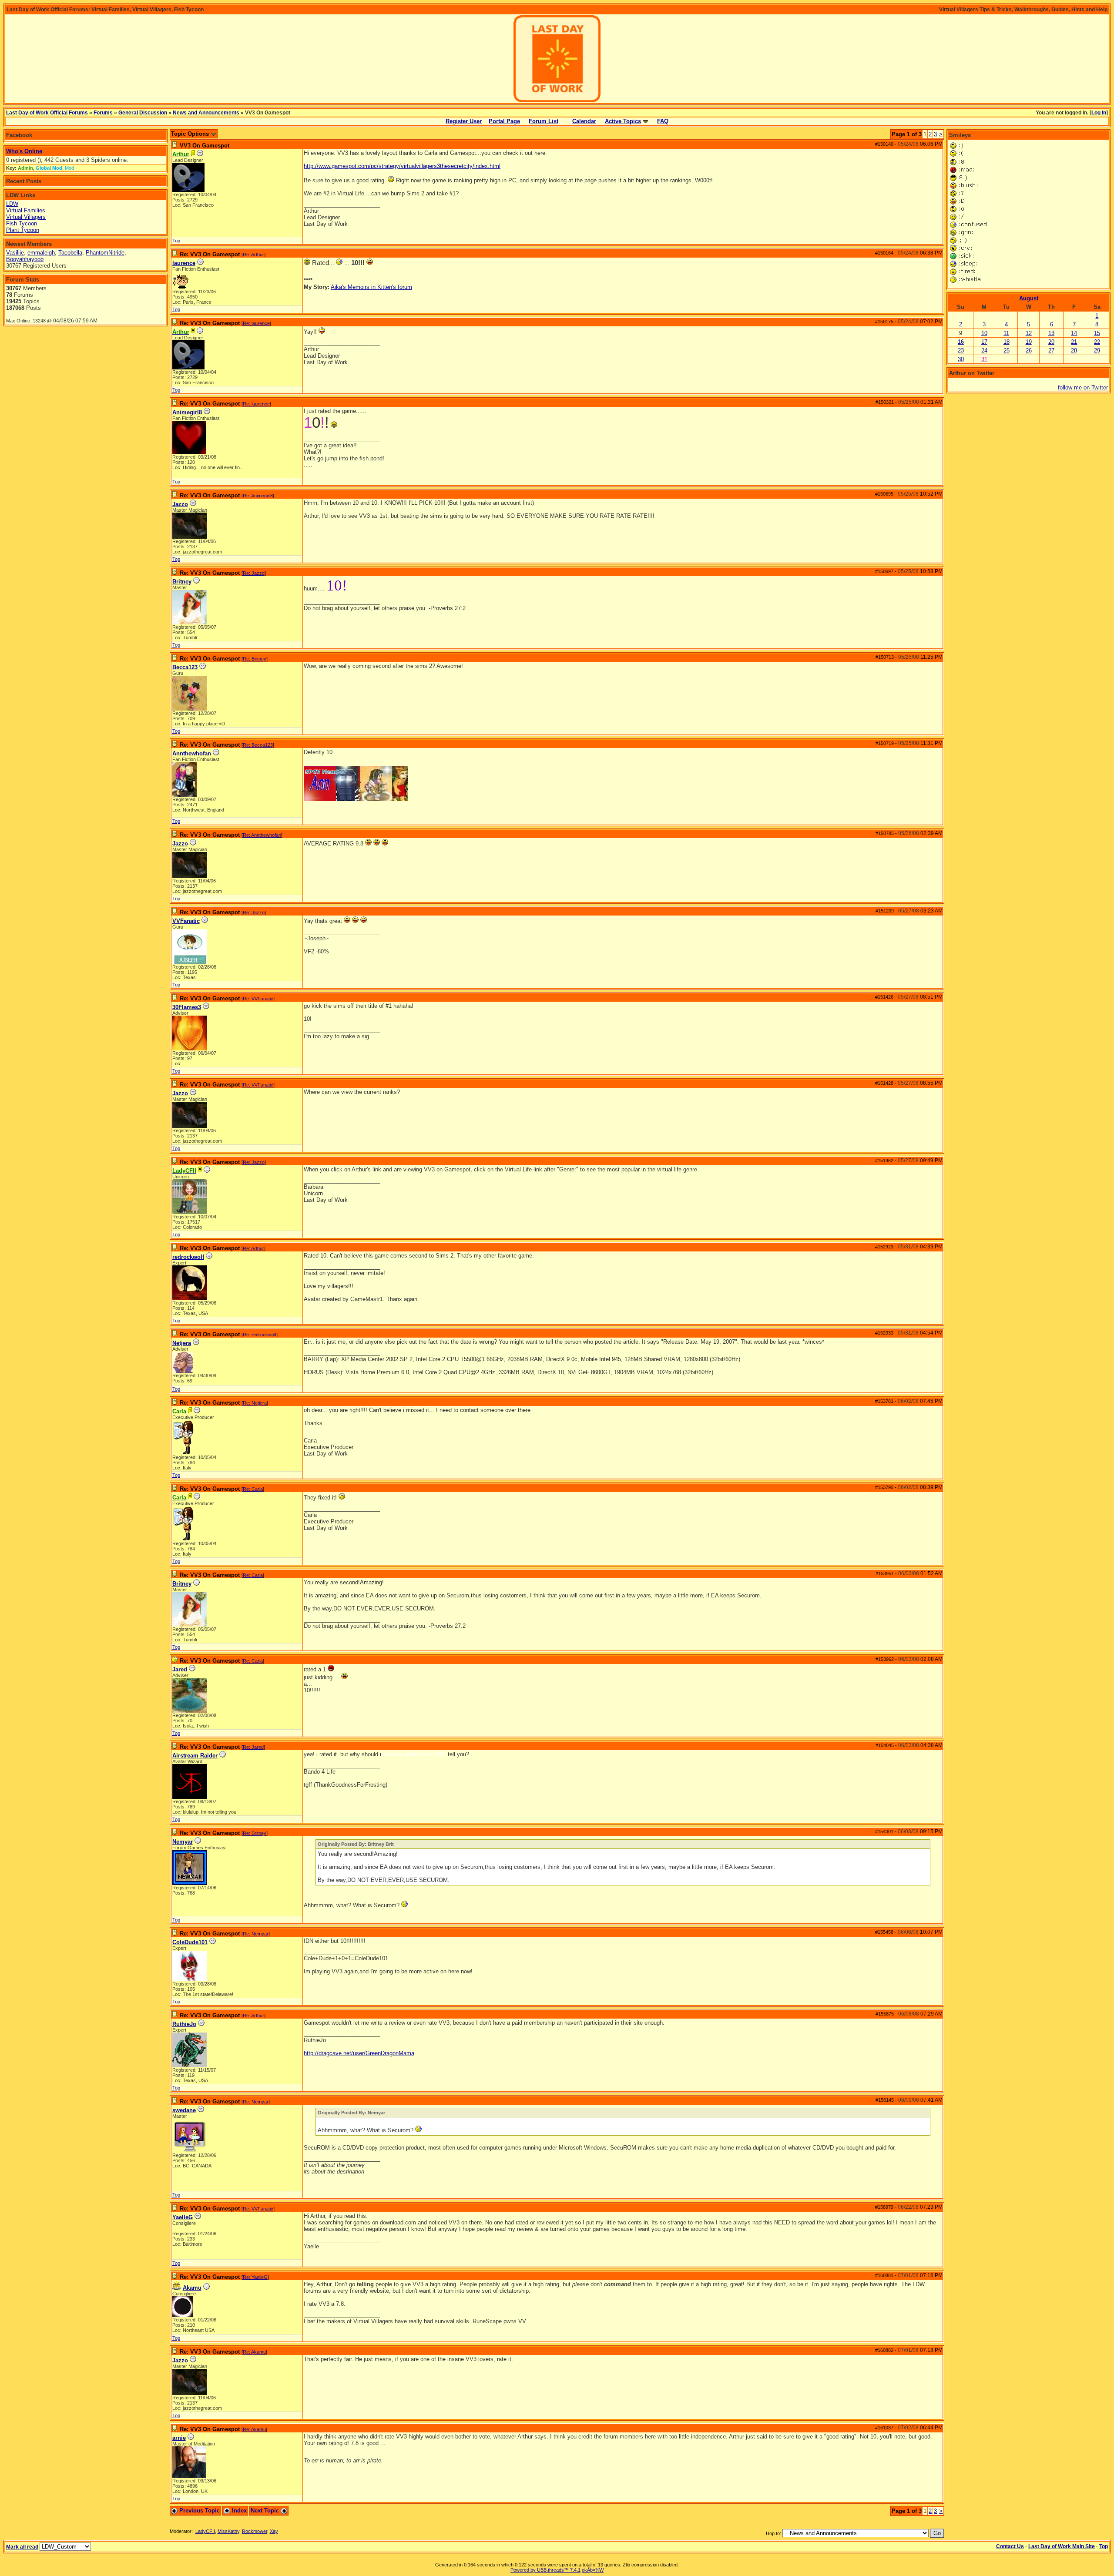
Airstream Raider (195, 1756)
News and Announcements (206, 113)
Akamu (192, 2288)
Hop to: (773, 2533)
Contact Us (1010, 2546)
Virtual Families (26, 210)
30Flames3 (187, 1007)
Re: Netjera (255, 1403)
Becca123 (185, 667)
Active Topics (623, 121)
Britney (182, 582)
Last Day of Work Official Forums (47, 113)
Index (238, 2511)
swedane (184, 2110)
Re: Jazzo (254, 573)
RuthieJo (184, 2024)
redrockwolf (188, 1257)
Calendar (584, 121)
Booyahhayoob (25, 259)
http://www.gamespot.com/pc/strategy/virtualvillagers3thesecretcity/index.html (402, 166)
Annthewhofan (192, 753)
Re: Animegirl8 (258, 496)
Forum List (544, 121)
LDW (12, 204)
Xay (274, 2531)
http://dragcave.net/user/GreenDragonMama (359, 2053)
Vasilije (15, 253)
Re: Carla (253, 1489)
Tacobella (70, 253)
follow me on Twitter (1083, 387)
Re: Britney (255, 659)
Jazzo (180, 504)
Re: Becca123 (258, 745)
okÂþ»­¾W (593, 2570)
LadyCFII (205, 2531)
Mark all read (22, 2547)
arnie (179, 2438)
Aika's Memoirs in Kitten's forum (371, 287)
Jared (180, 1669)
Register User (464, 121)
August (1029, 298)
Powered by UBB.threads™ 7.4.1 (545, 2570)
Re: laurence (256, 323)
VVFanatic (186, 921)
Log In (1099, 113)
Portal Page (504, 121)
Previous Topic (199, 2511)
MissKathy (228, 2531)
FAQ (663, 121)
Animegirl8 (187, 412)
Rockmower (255, 2531)
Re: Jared (253, 1747)
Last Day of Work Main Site (1062, 2546)
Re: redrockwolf (260, 1335)
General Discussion (143, 113)
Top (176, 241)
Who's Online (24, 151)
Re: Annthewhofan (262, 835)
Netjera (182, 1343)
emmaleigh (41, 253)
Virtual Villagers (26, 217)
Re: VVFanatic (258, 999)
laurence (184, 263)
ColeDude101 (190, 1942)
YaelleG (183, 2217)
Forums (103, 113)
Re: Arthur (253, 255)
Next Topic (266, 2511)
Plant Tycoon (23, 230)
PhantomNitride (105, 253)
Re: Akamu (254, 2352)
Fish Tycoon (22, 223)
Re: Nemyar (256, 1934)
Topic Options (191, 134)
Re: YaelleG (255, 2277)
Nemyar (183, 1842)
